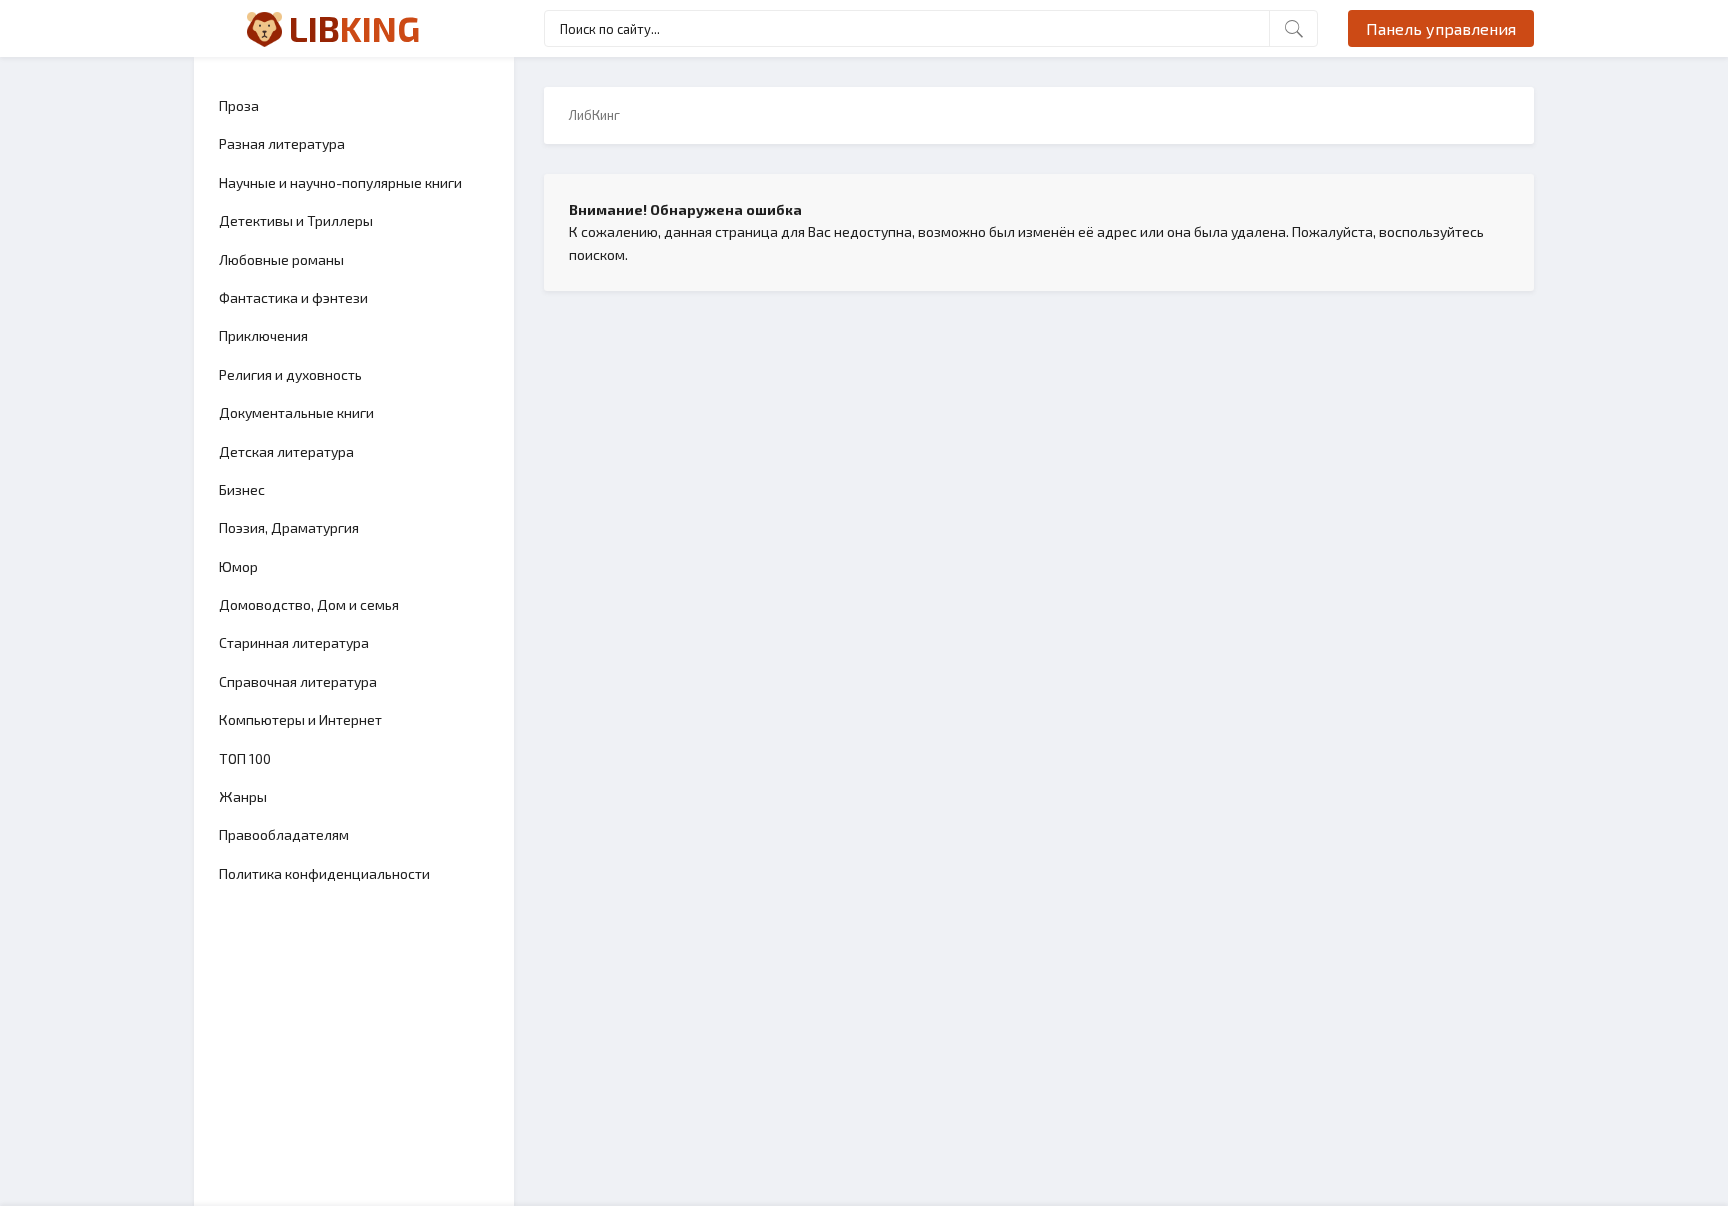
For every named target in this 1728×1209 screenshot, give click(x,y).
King (354, 28)
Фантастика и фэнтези (293, 297)
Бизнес (242, 489)
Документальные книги (296, 412)
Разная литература (282, 143)
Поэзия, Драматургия (289, 527)
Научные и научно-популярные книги (340, 182)
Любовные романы (281, 259)
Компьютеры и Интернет (300, 719)
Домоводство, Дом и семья (309, 604)
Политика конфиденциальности (324, 873)
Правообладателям (284, 834)
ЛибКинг (594, 115)
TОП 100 (245, 758)
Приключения (263, 335)
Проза (239, 105)
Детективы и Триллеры (296, 220)
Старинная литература (294, 642)
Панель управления (1441, 28)
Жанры (243, 796)
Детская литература (286, 451)
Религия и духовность (290, 374)
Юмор (238, 566)
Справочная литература (298, 681)
